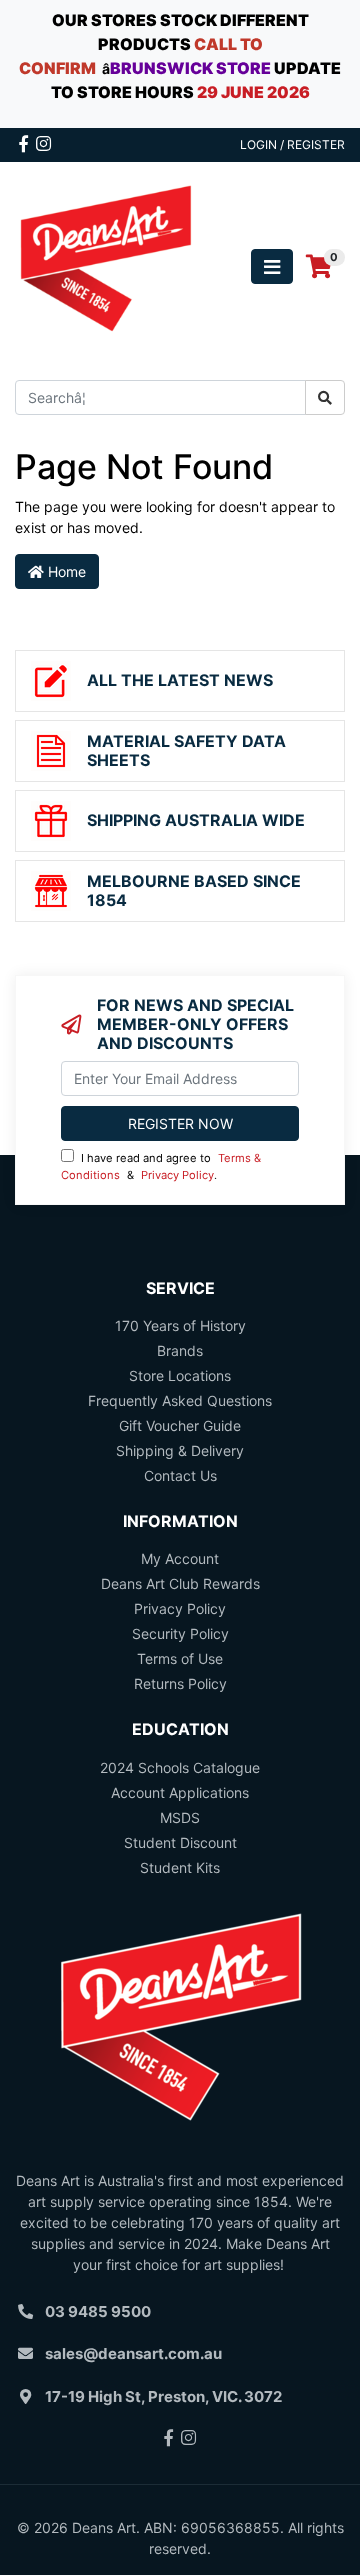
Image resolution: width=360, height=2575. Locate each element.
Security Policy (180, 1633)
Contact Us (180, 1475)
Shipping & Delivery (180, 1450)
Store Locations (180, 1375)
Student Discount (180, 1842)
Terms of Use (180, 1658)
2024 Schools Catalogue (180, 1767)
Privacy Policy (177, 1175)
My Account (180, 1558)
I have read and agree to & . (161, 1166)
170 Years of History (180, 1325)
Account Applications (180, 1792)
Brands (180, 1350)
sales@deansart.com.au (133, 2353)
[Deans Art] (105, 265)
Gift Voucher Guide (180, 1425)
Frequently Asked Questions (180, 1400)
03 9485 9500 (98, 2311)
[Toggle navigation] (272, 266)
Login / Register (292, 144)
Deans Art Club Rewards (180, 1583)
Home (65, 571)
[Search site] (325, 397)
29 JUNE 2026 (253, 92)
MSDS (180, 1817)
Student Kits (180, 1867)
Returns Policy (180, 1683)
